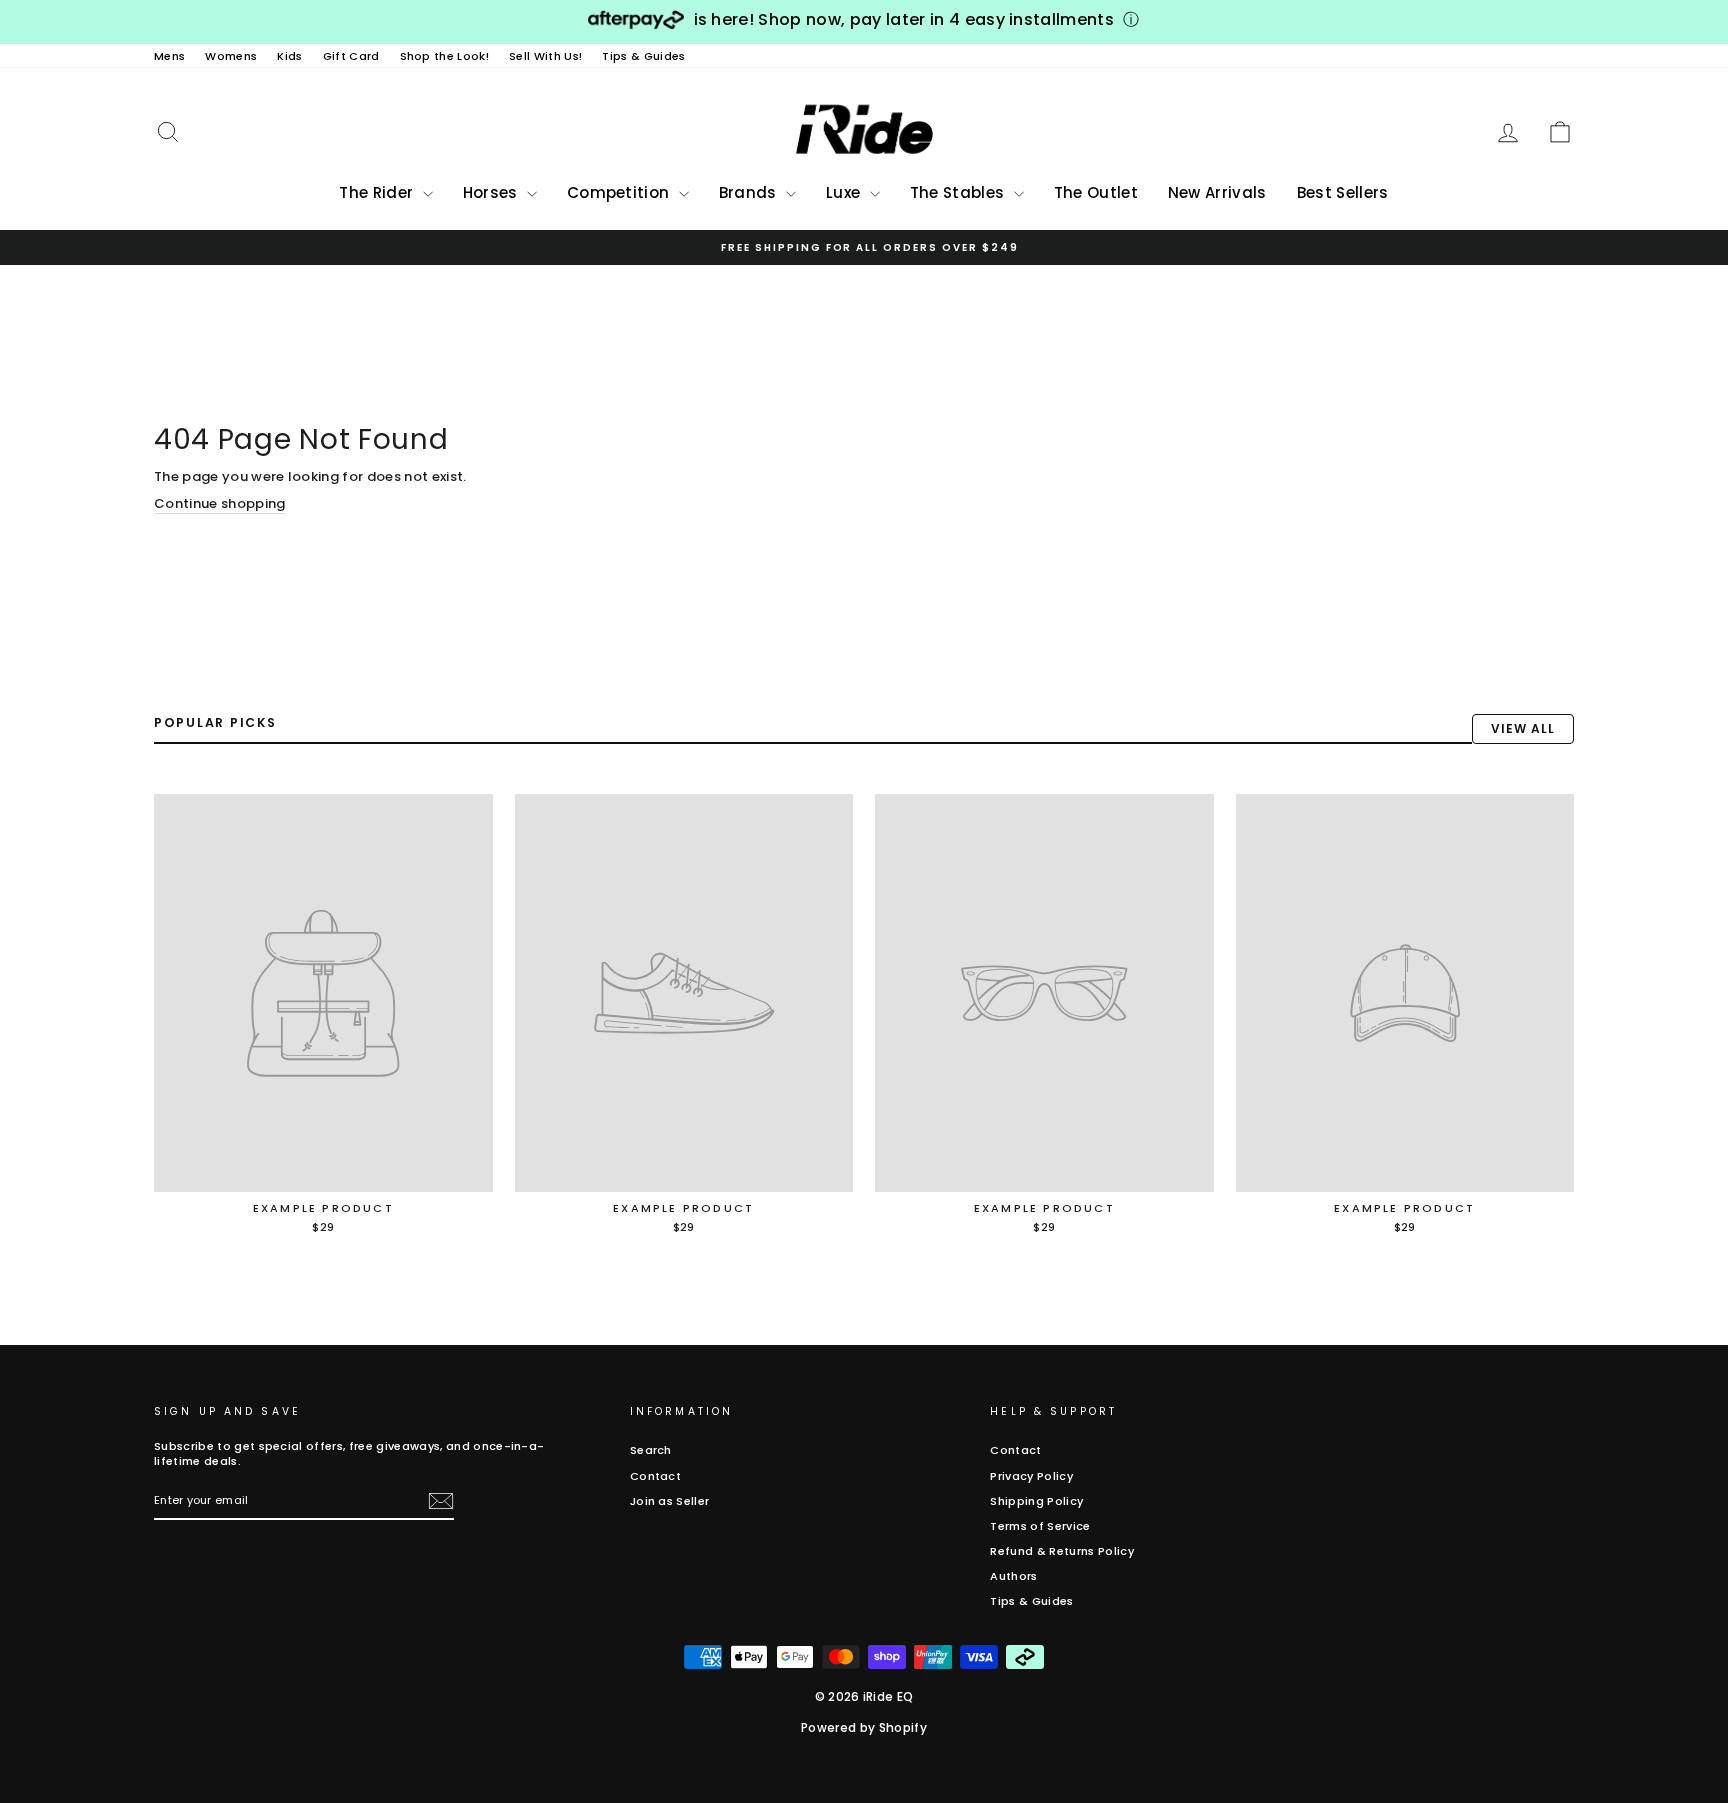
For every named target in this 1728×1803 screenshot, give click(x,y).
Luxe (845, 192)
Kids (289, 56)
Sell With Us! (545, 56)
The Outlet (1096, 192)
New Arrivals (1217, 192)
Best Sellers (1343, 192)
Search (651, 1450)
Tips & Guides (643, 56)
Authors (1013, 1576)
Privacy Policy (1031, 1476)
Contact (655, 1476)
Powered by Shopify (864, 1727)
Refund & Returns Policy (1061, 1551)
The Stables (959, 192)
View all (1523, 728)
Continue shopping (220, 504)
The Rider (378, 192)
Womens (231, 56)
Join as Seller (670, 1501)
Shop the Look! (445, 56)
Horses (492, 192)
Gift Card (351, 56)
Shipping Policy (1036, 1501)
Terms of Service (1040, 1526)
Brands (750, 192)
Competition (620, 192)
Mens (169, 56)
